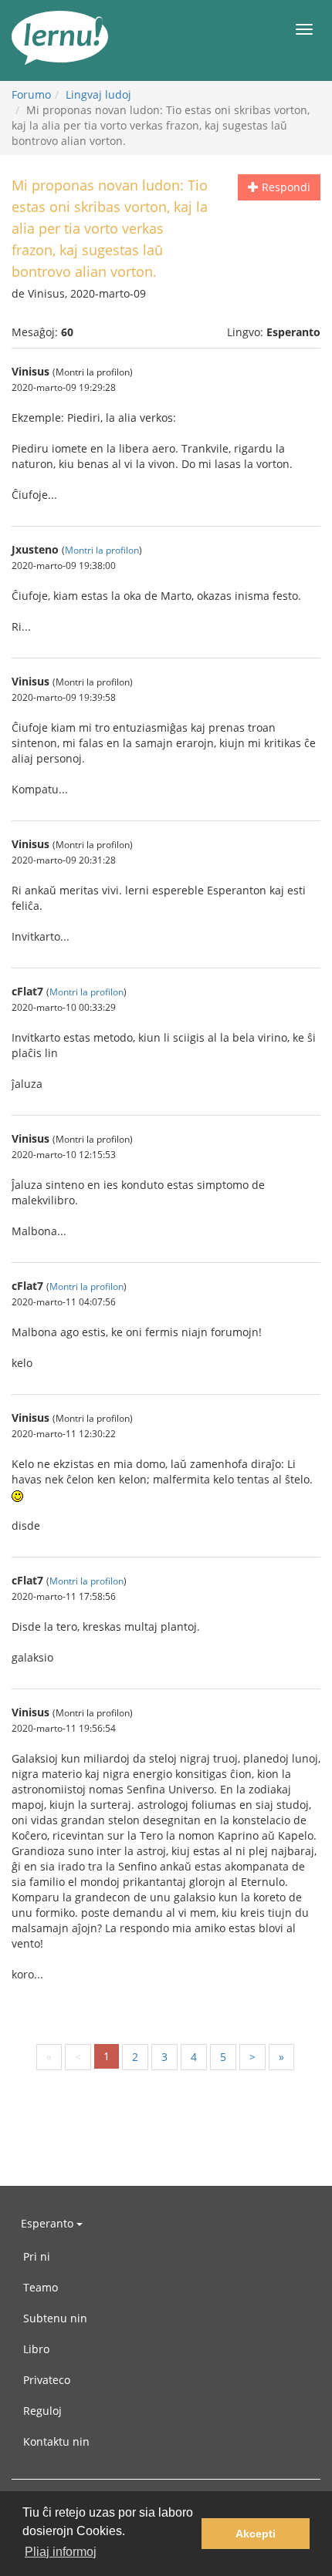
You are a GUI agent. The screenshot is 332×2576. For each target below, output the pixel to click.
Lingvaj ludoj (98, 94)
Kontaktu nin (56, 2441)
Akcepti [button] (256, 2534)
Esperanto (49, 2223)
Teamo (41, 2287)
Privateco (47, 2380)
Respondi (285, 187)
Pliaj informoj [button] (61, 2552)
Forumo (31, 94)
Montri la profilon (102, 550)
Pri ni (37, 2256)
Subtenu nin (55, 2318)
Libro (36, 2349)
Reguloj (42, 2411)
